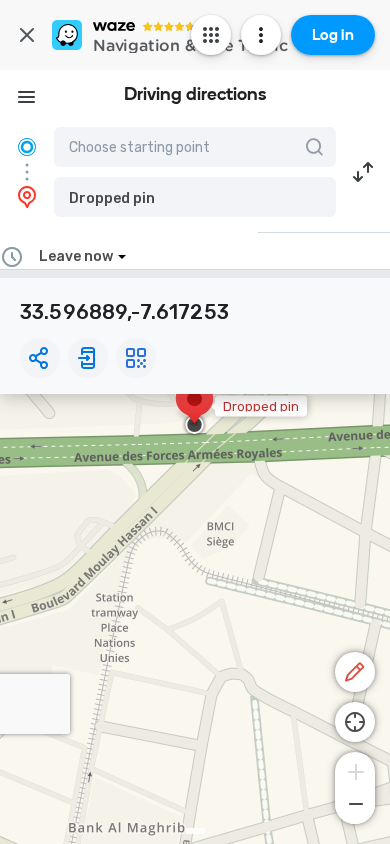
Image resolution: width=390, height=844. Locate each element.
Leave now (76, 256)
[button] (195, 197)
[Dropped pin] (194, 409)
